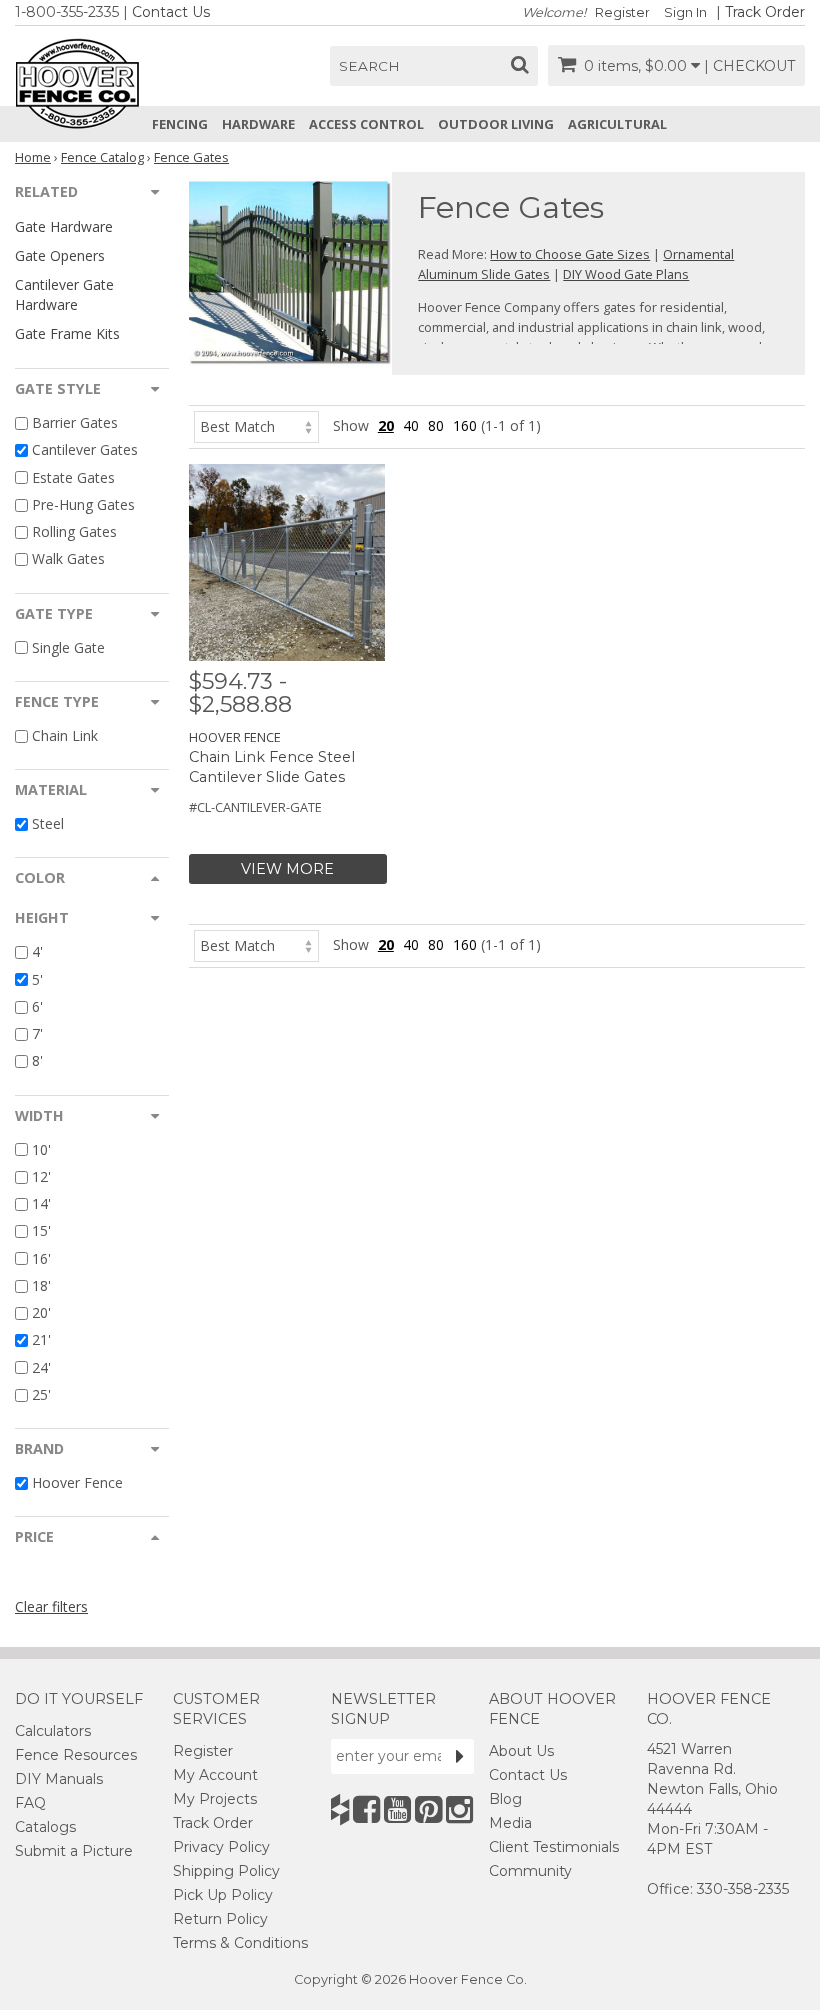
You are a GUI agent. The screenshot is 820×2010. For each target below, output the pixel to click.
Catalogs (45, 1827)
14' (41, 1203)
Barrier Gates (75, 422)
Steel (48, 823)
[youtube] (397, 1809)
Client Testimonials (554, 1847)
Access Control (366, 124)
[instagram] (459, 1809)
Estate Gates (73, 477)
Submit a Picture (74, 1851)
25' (41, 1394)
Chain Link (65, 735)
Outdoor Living (496, 124)
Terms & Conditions (240, 1943)
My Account (215, 1775)
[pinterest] (428, 1809)
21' (41, 1340)
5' (37, 979)
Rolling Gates (74, 531)
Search (369, 66)
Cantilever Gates (85, 450)
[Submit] (460, 1756)
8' (37, 1061)
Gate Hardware (64, 226)
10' (41, 1149)
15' (41, 1231)
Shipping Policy (226, 1871)
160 (465, 425)
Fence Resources (76, 1755)
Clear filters (51, 1606)
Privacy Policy (221, 1847)
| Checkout (749, 66)
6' (37, 1006)
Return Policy (220, 1919)
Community (530, 1871)
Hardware (258, 124)
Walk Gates (68, 559)
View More (287, 869)
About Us (521, 1751)
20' (41, 1312)
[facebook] (366, 1809)
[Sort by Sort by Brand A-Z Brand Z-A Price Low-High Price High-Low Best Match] (256, 425)
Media (510, 1823)
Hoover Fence (77, 1482)
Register (622, 12)
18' (41, 1285)
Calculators (53, 1731)
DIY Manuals (59, 1779)
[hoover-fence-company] (340, 1809)
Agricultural (617, 124)
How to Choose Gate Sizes (570, 254)
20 (386, 425)
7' (37, 1033)
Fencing (180, 124)
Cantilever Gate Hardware (64, 294)
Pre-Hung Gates (83, 504)
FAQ (30, 1803)
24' (41, 1367)
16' (41, 1258)
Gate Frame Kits (67, 333)
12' (41, 1176)
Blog (505, 1799)
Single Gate (68, 647)
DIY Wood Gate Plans (626, 274)
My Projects (215, 1799)
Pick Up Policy (223, 1895)
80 (436, 425)
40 (411, 425)
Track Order (765, 12)
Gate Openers (60, 255)
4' (37, 952)
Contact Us (171, 12)
